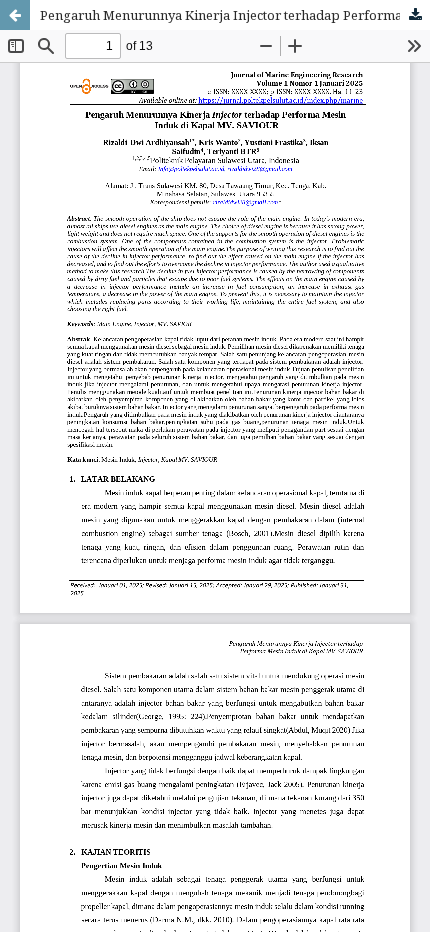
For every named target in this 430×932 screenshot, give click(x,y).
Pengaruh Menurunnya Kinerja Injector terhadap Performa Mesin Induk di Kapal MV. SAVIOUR (235, 15)
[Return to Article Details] (15, 15)
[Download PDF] (415, 15)
